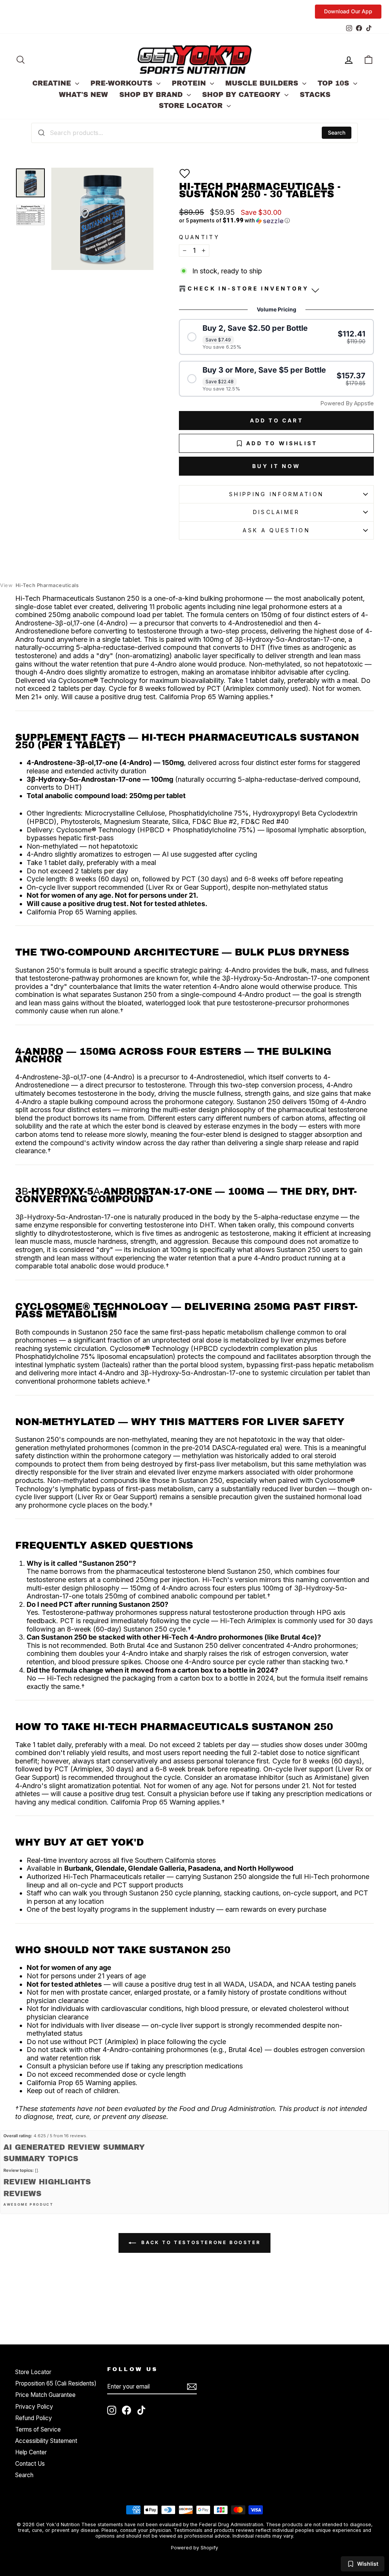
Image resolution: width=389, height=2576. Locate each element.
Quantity (199, 237)
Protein (190, 83)
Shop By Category (242, 95)
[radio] (276, 337)
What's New (83, 95)
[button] (185, 173)
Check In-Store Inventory (248, 288)
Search (337, 133)
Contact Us (30, 2464)
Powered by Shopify (194, 2548)
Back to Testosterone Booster (200, 2242)
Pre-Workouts (123, 83)
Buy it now (276, 466)
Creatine (53, 83)
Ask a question (276, 530)
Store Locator (192, 106)
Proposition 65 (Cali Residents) (56, 2383)
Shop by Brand (152, 95)
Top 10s (334, 83)
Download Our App (348, 11)
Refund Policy (34, 2418)
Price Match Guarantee (45, 2395)
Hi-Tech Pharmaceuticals (39, 585)
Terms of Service (38, 2429)
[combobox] (194, 133)
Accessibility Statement (46, 2441)
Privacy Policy (34, 2407)
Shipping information (276, 494)
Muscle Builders (263, 83)
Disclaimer (277, 512)
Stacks (315, 95)
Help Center (31, 2452)
